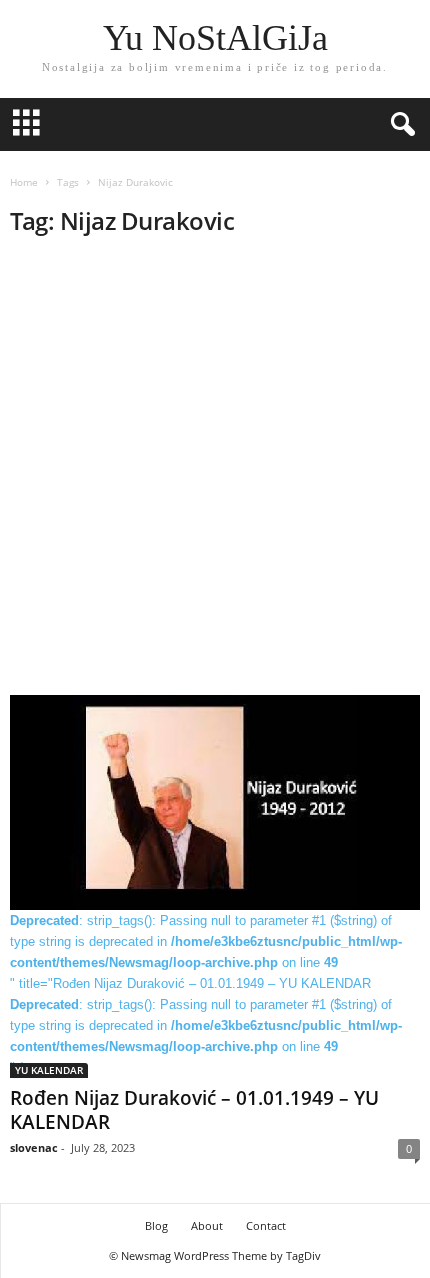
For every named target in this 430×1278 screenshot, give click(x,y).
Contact (266, 1225)
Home (24, 182)
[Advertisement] (215, 472)
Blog (156, 1225)
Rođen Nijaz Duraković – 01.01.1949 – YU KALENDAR (194, 1110)
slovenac (34, 1147)
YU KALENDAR (49, 1070)
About (207, 1225)
